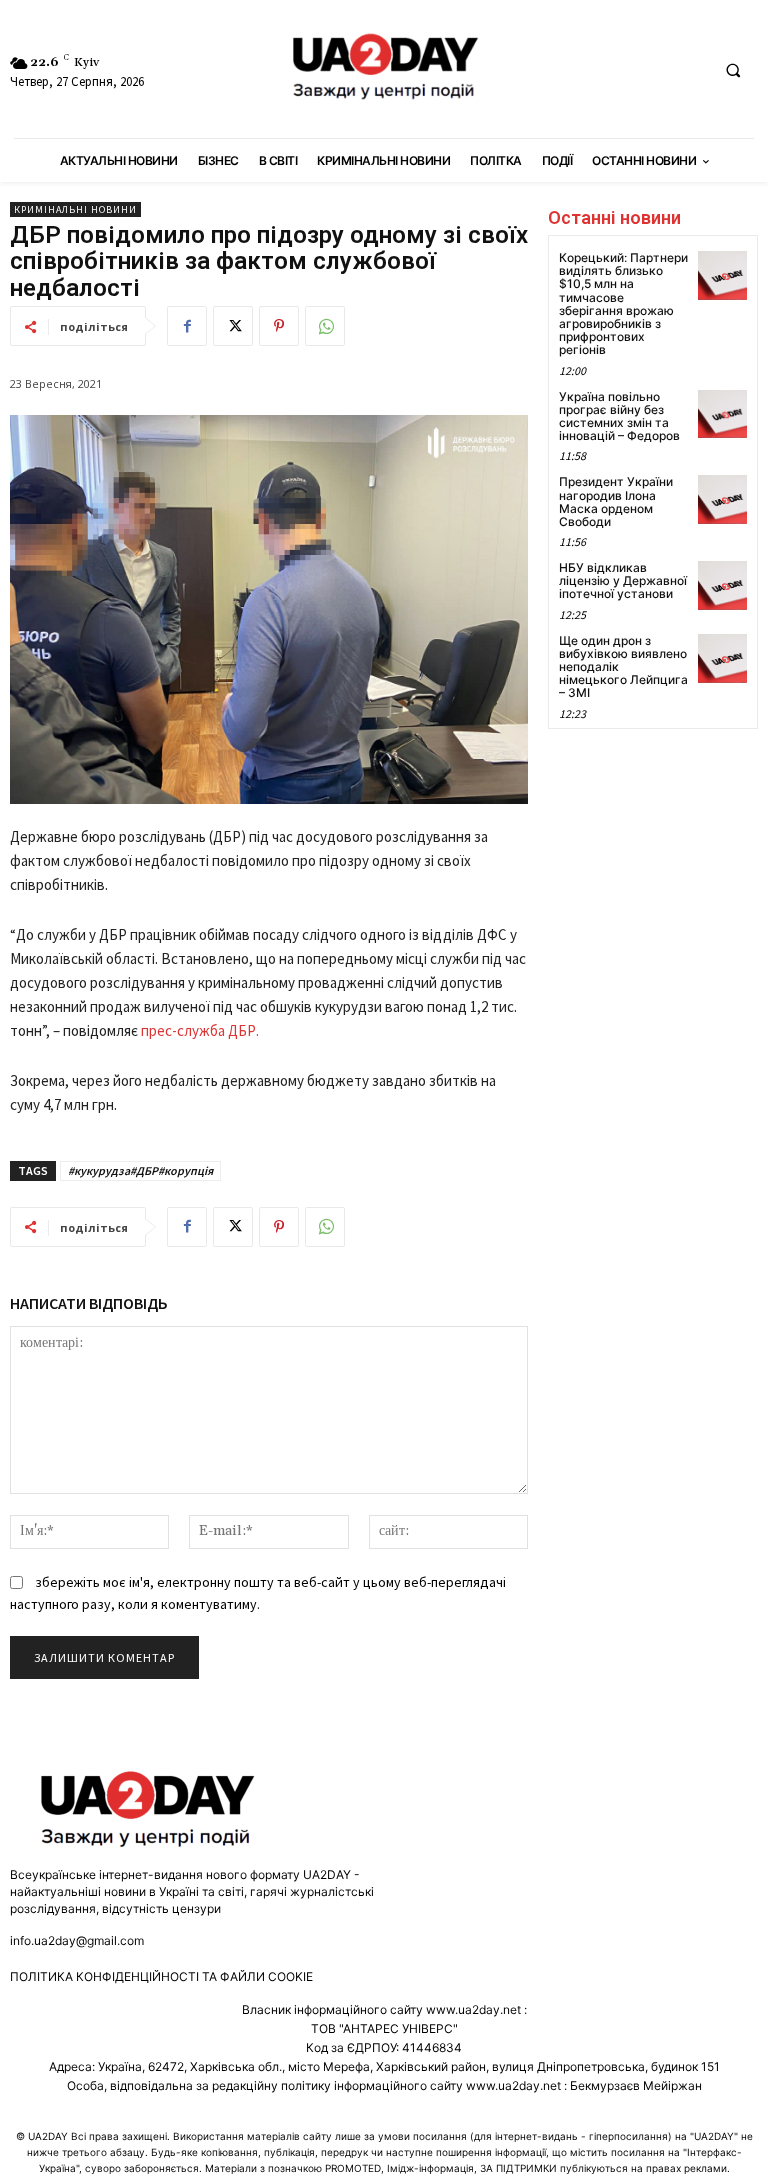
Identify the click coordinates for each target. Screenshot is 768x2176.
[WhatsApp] (325, 326)
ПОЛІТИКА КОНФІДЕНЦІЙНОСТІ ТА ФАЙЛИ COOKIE (161, 1976)
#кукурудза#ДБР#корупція (140, 1170)
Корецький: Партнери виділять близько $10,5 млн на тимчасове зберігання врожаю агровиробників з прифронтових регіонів (623, 303)
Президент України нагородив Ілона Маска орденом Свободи (616, 501)
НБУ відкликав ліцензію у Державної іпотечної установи (623, 580)
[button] (733, 70)
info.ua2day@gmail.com (77, 1940)
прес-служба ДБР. (200, 1030)
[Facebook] (187, 326)
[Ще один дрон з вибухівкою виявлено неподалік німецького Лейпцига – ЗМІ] (722, 658)
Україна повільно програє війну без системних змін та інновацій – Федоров (619, 416)
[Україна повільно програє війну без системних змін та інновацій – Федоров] (722, 414)
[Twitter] (233, 326)
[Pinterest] (279, 326)
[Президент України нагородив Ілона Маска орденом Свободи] (722, 499)
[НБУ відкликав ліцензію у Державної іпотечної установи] (722, 585)
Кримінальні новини (75, 209)
